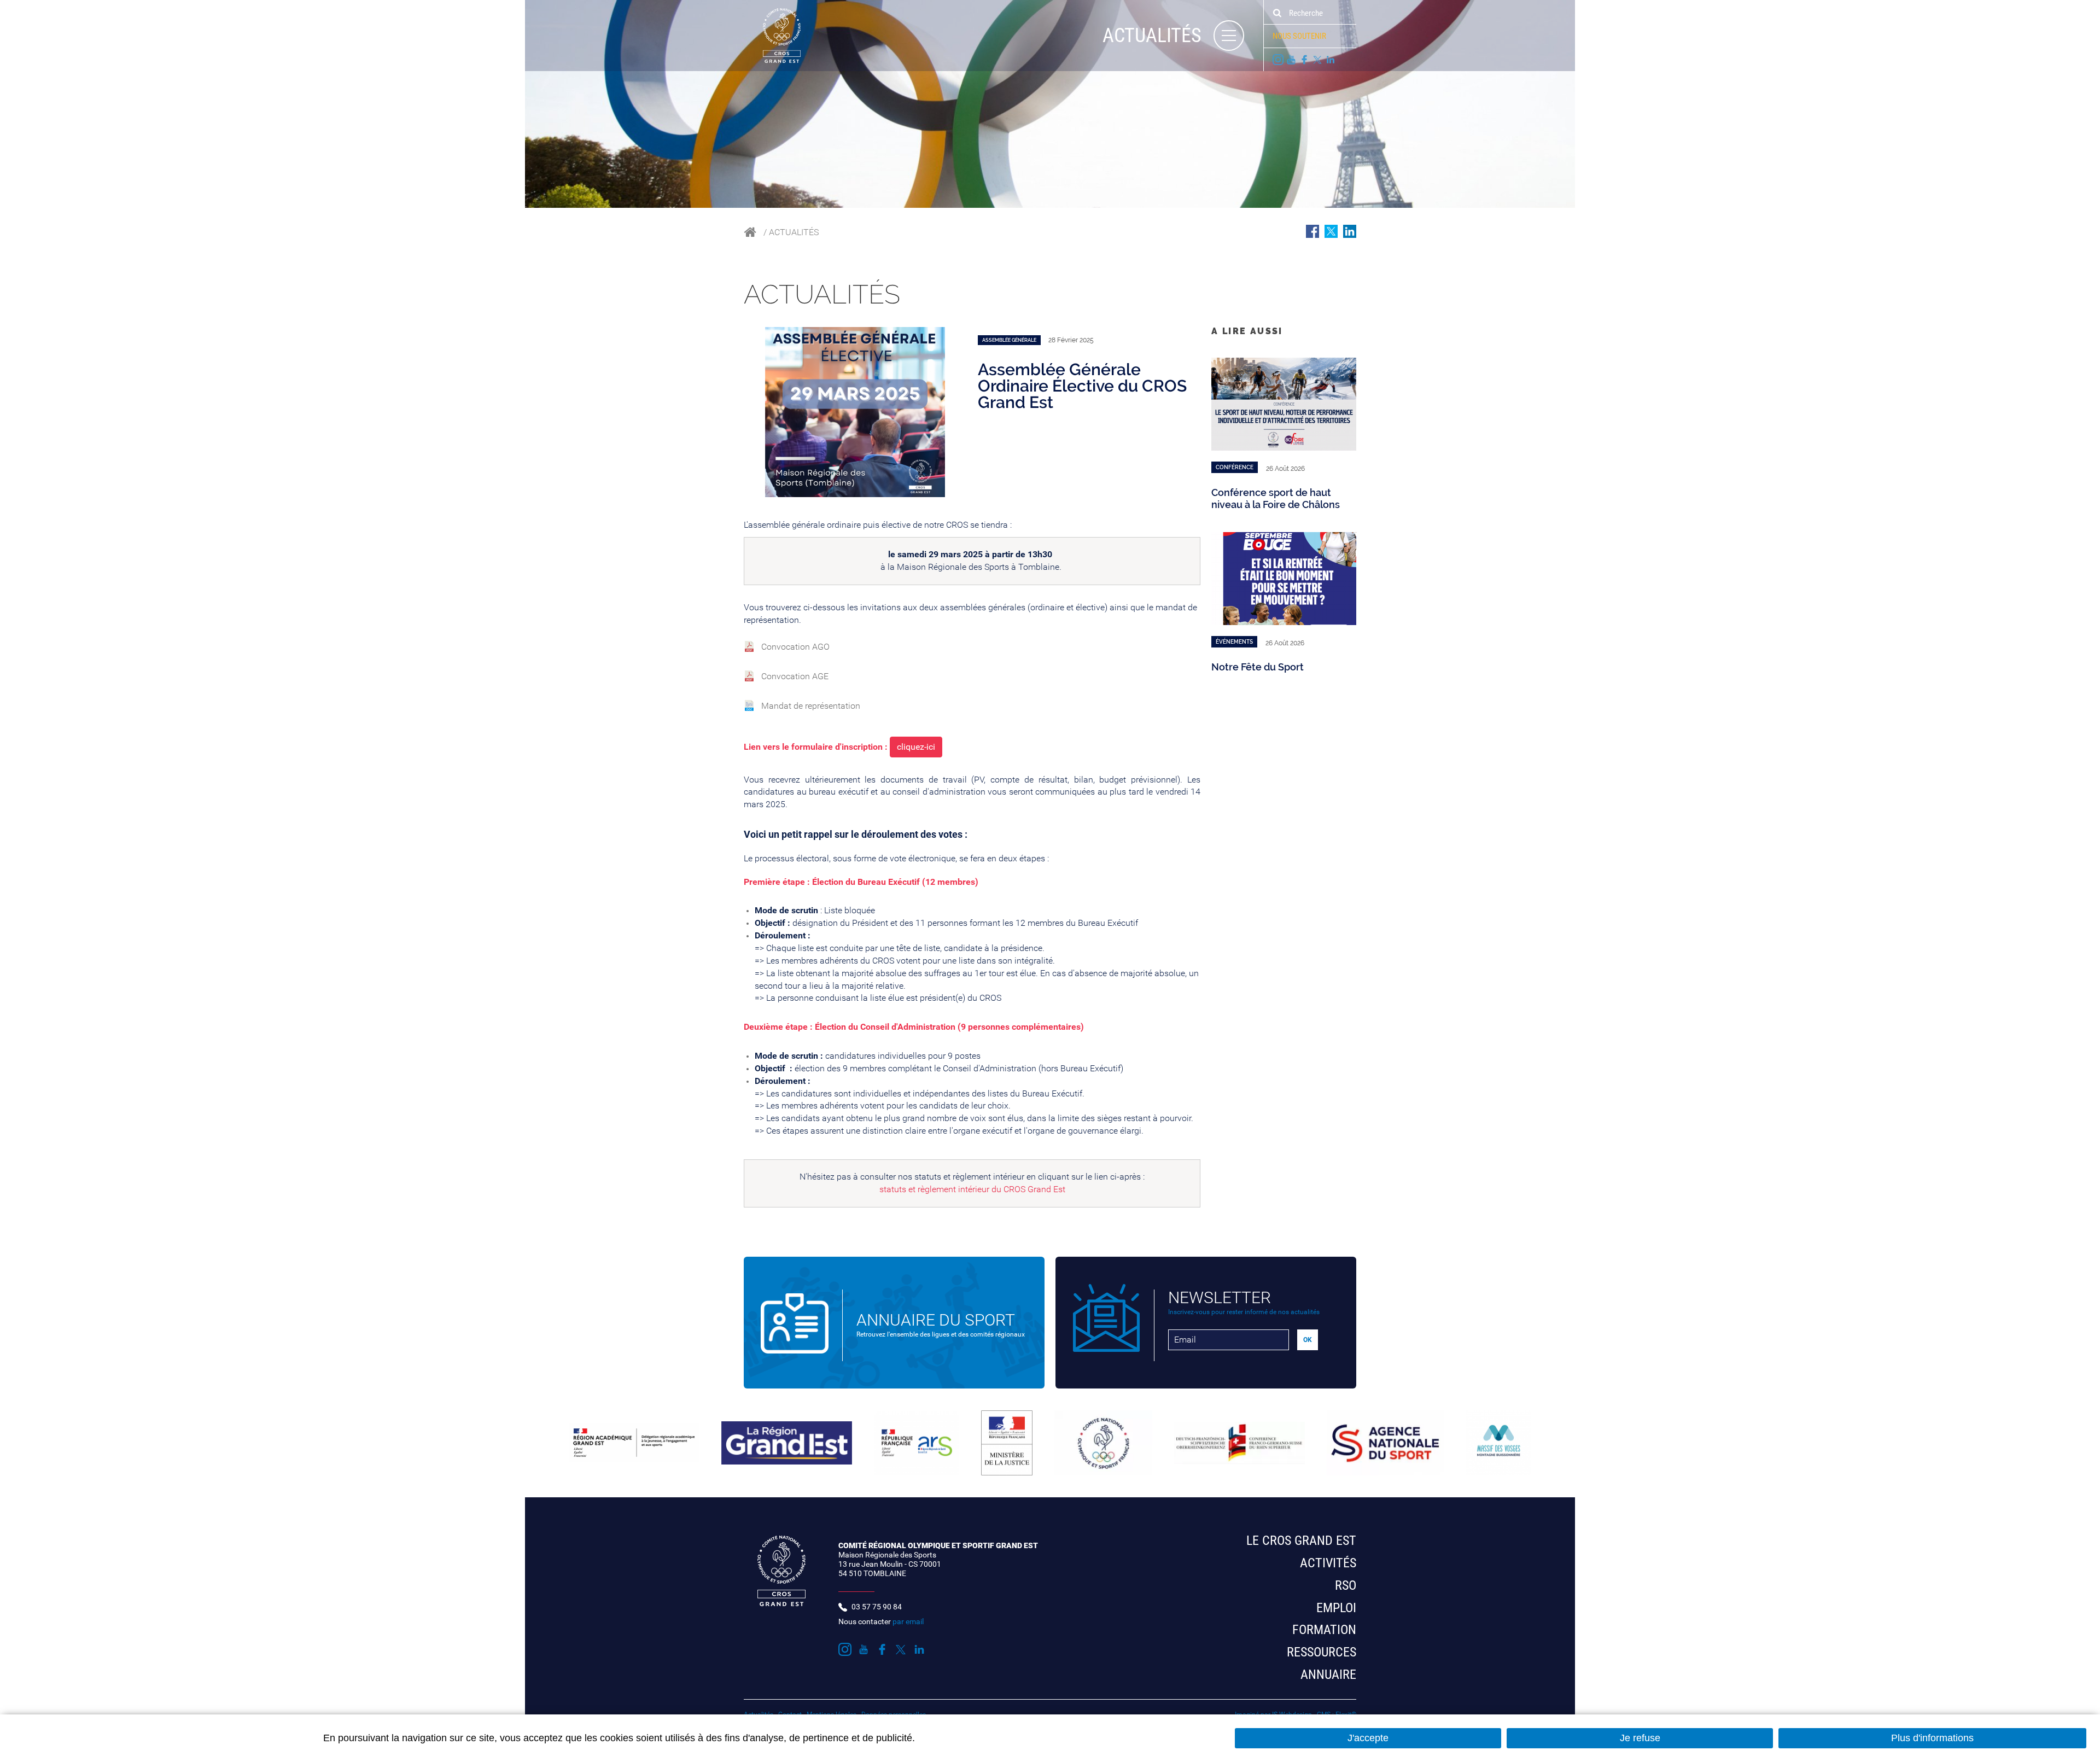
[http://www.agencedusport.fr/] (1385, 1443)
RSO (1346, 1585)
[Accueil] (772, 35)
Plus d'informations (1932, 1738)
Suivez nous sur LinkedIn (1331, 60)
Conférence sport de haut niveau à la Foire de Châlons (1276, 498)
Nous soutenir (1299, 36)
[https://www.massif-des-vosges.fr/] (1498, 1443)
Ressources (1322, 1652)
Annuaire (1328, 1675)
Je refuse (1640, 1738)
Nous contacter (881, 1621)
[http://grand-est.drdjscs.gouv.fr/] (634, 1443)
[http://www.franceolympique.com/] (1103, 1443)
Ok (1277, 13)
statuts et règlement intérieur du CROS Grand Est (972, 1189)
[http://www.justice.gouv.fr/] (1007, 1443)
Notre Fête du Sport (1258, 667)
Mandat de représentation (811, 706)
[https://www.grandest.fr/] (787, 1443)
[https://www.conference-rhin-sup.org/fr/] (1239, 1443)
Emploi (1336, 1608)
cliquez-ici (916, 747)
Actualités (794, 232)
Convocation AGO (795, 647)
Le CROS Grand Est (1301, 1541)
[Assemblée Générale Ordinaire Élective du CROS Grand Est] (855, 411)
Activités (1328, 1563)
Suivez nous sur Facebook (1304, 60)
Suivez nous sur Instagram (1278, 60)
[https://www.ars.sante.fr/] (916, 1443)
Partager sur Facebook (1312, 231)
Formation (1324, 1630)
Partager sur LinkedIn (1350, 231)
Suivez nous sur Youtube (1291, 60)
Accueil (750, 232)
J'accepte (1368, 1738)
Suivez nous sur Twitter (1317, 60)
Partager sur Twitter (1331, 231)
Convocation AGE (795, 676)
